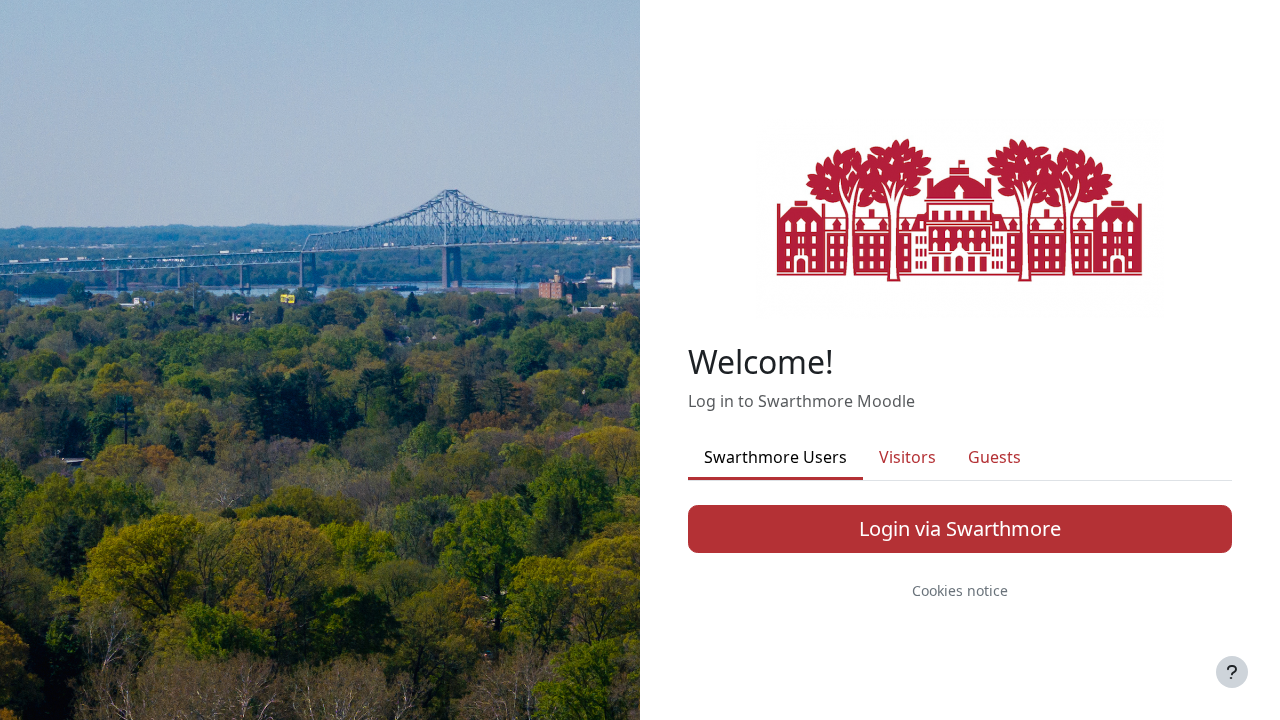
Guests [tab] (994, 457)
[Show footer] (1232, 672)
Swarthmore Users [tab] (775, 457)
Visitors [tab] (907, 457)
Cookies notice (960, 590)
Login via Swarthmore (960, 528)
